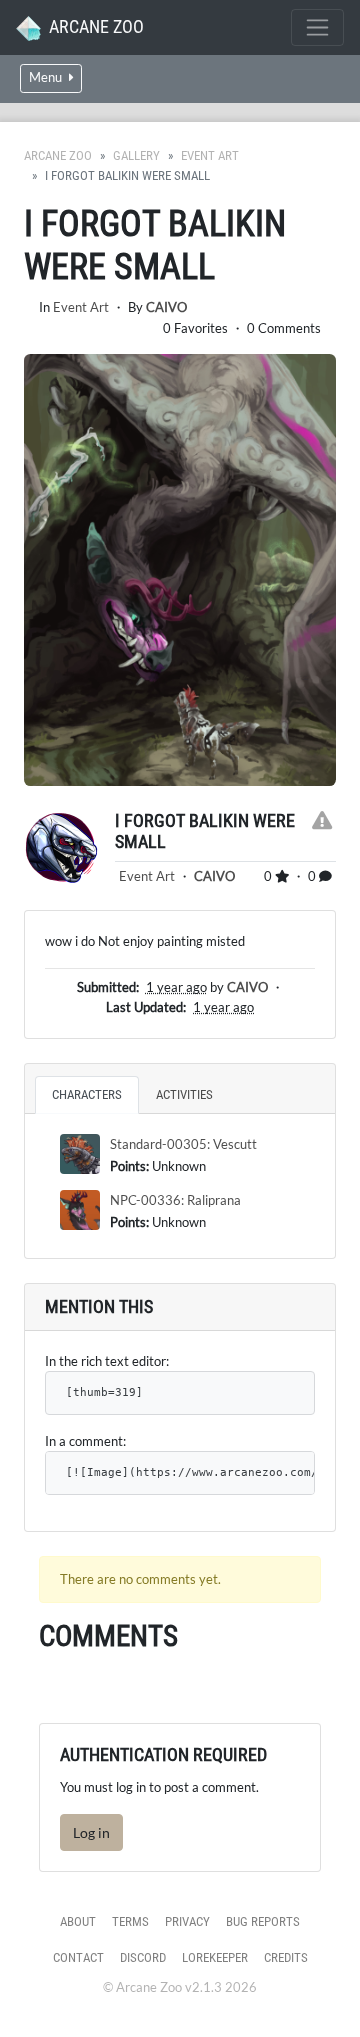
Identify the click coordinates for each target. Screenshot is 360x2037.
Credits (286, 1957)
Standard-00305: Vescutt (183, 1144)
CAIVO (166, 307)
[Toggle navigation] (317, 27)
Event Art (210, 155)
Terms (130, 1921)
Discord (143, 1957)
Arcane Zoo (58, 155)
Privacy (187, 1921)
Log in (91, 1832)
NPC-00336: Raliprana (175, 1200)
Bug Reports (263, 1921)
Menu (47, 77)
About (78, 1921)
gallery (136, 155)
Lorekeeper (215, 1957)
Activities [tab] (184, 1094)
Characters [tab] (87, 1094)
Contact (78, 1957)
